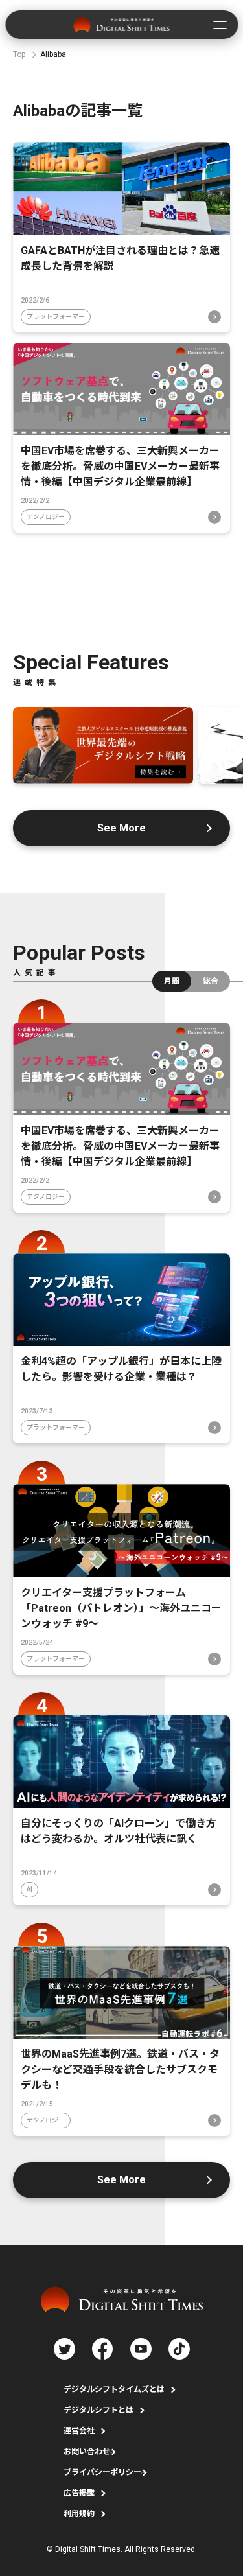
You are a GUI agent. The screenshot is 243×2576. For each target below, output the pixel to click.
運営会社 (79, 2431)
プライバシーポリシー (102, 2472)
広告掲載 (79, 2493)
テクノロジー (46, 517)
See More (121, 828)
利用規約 (79, 2514)
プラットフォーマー (56, 317)
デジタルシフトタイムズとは (114, 2389)
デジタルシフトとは (98, 2410)
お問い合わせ (87, 2452)
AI (29, 1889)
